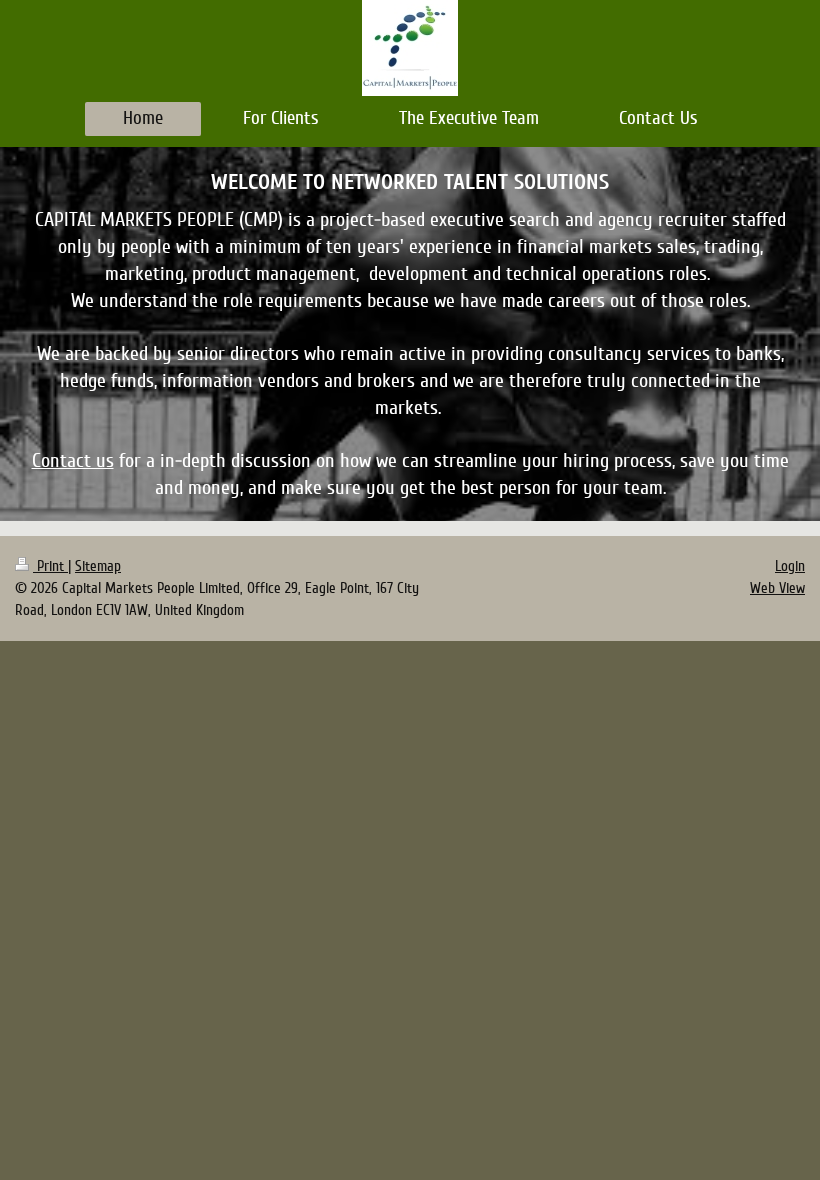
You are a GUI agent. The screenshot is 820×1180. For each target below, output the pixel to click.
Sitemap (98, 566)
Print (50, 566)
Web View (777, 588)
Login (790, 566)
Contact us (73, 461)
